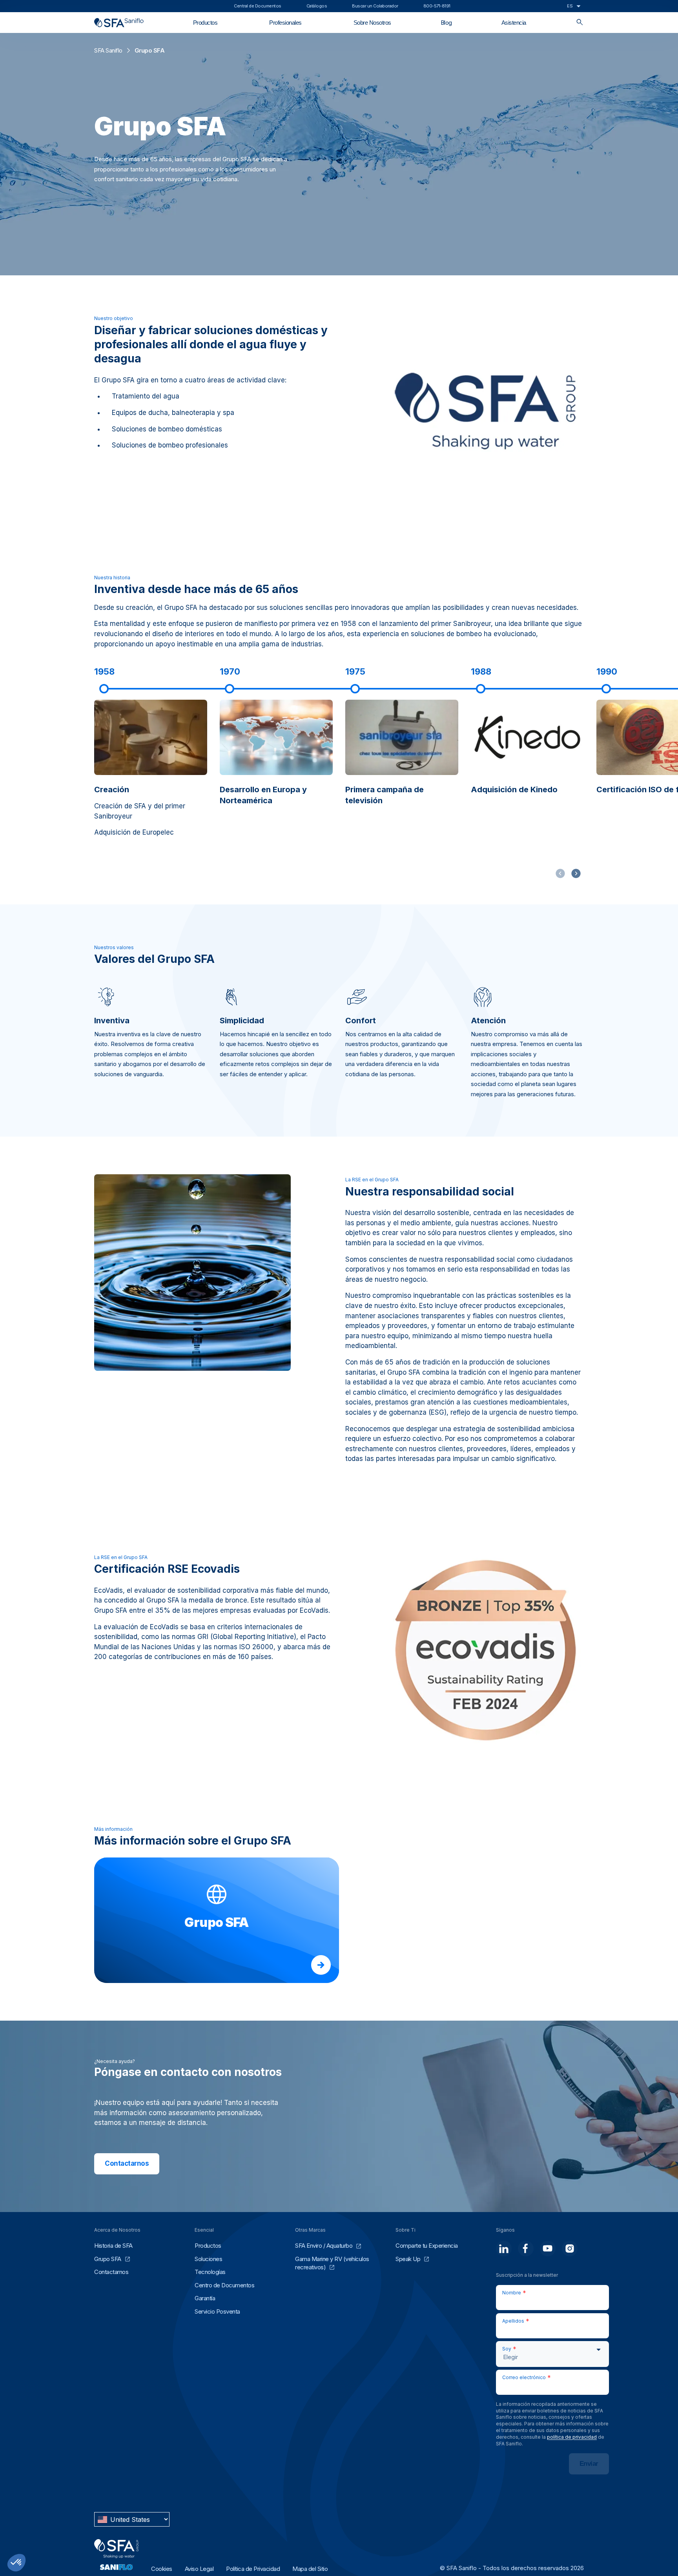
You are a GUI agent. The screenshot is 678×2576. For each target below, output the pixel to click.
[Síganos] (504, 2249)
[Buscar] (580, 23)
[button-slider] (576, 873)
